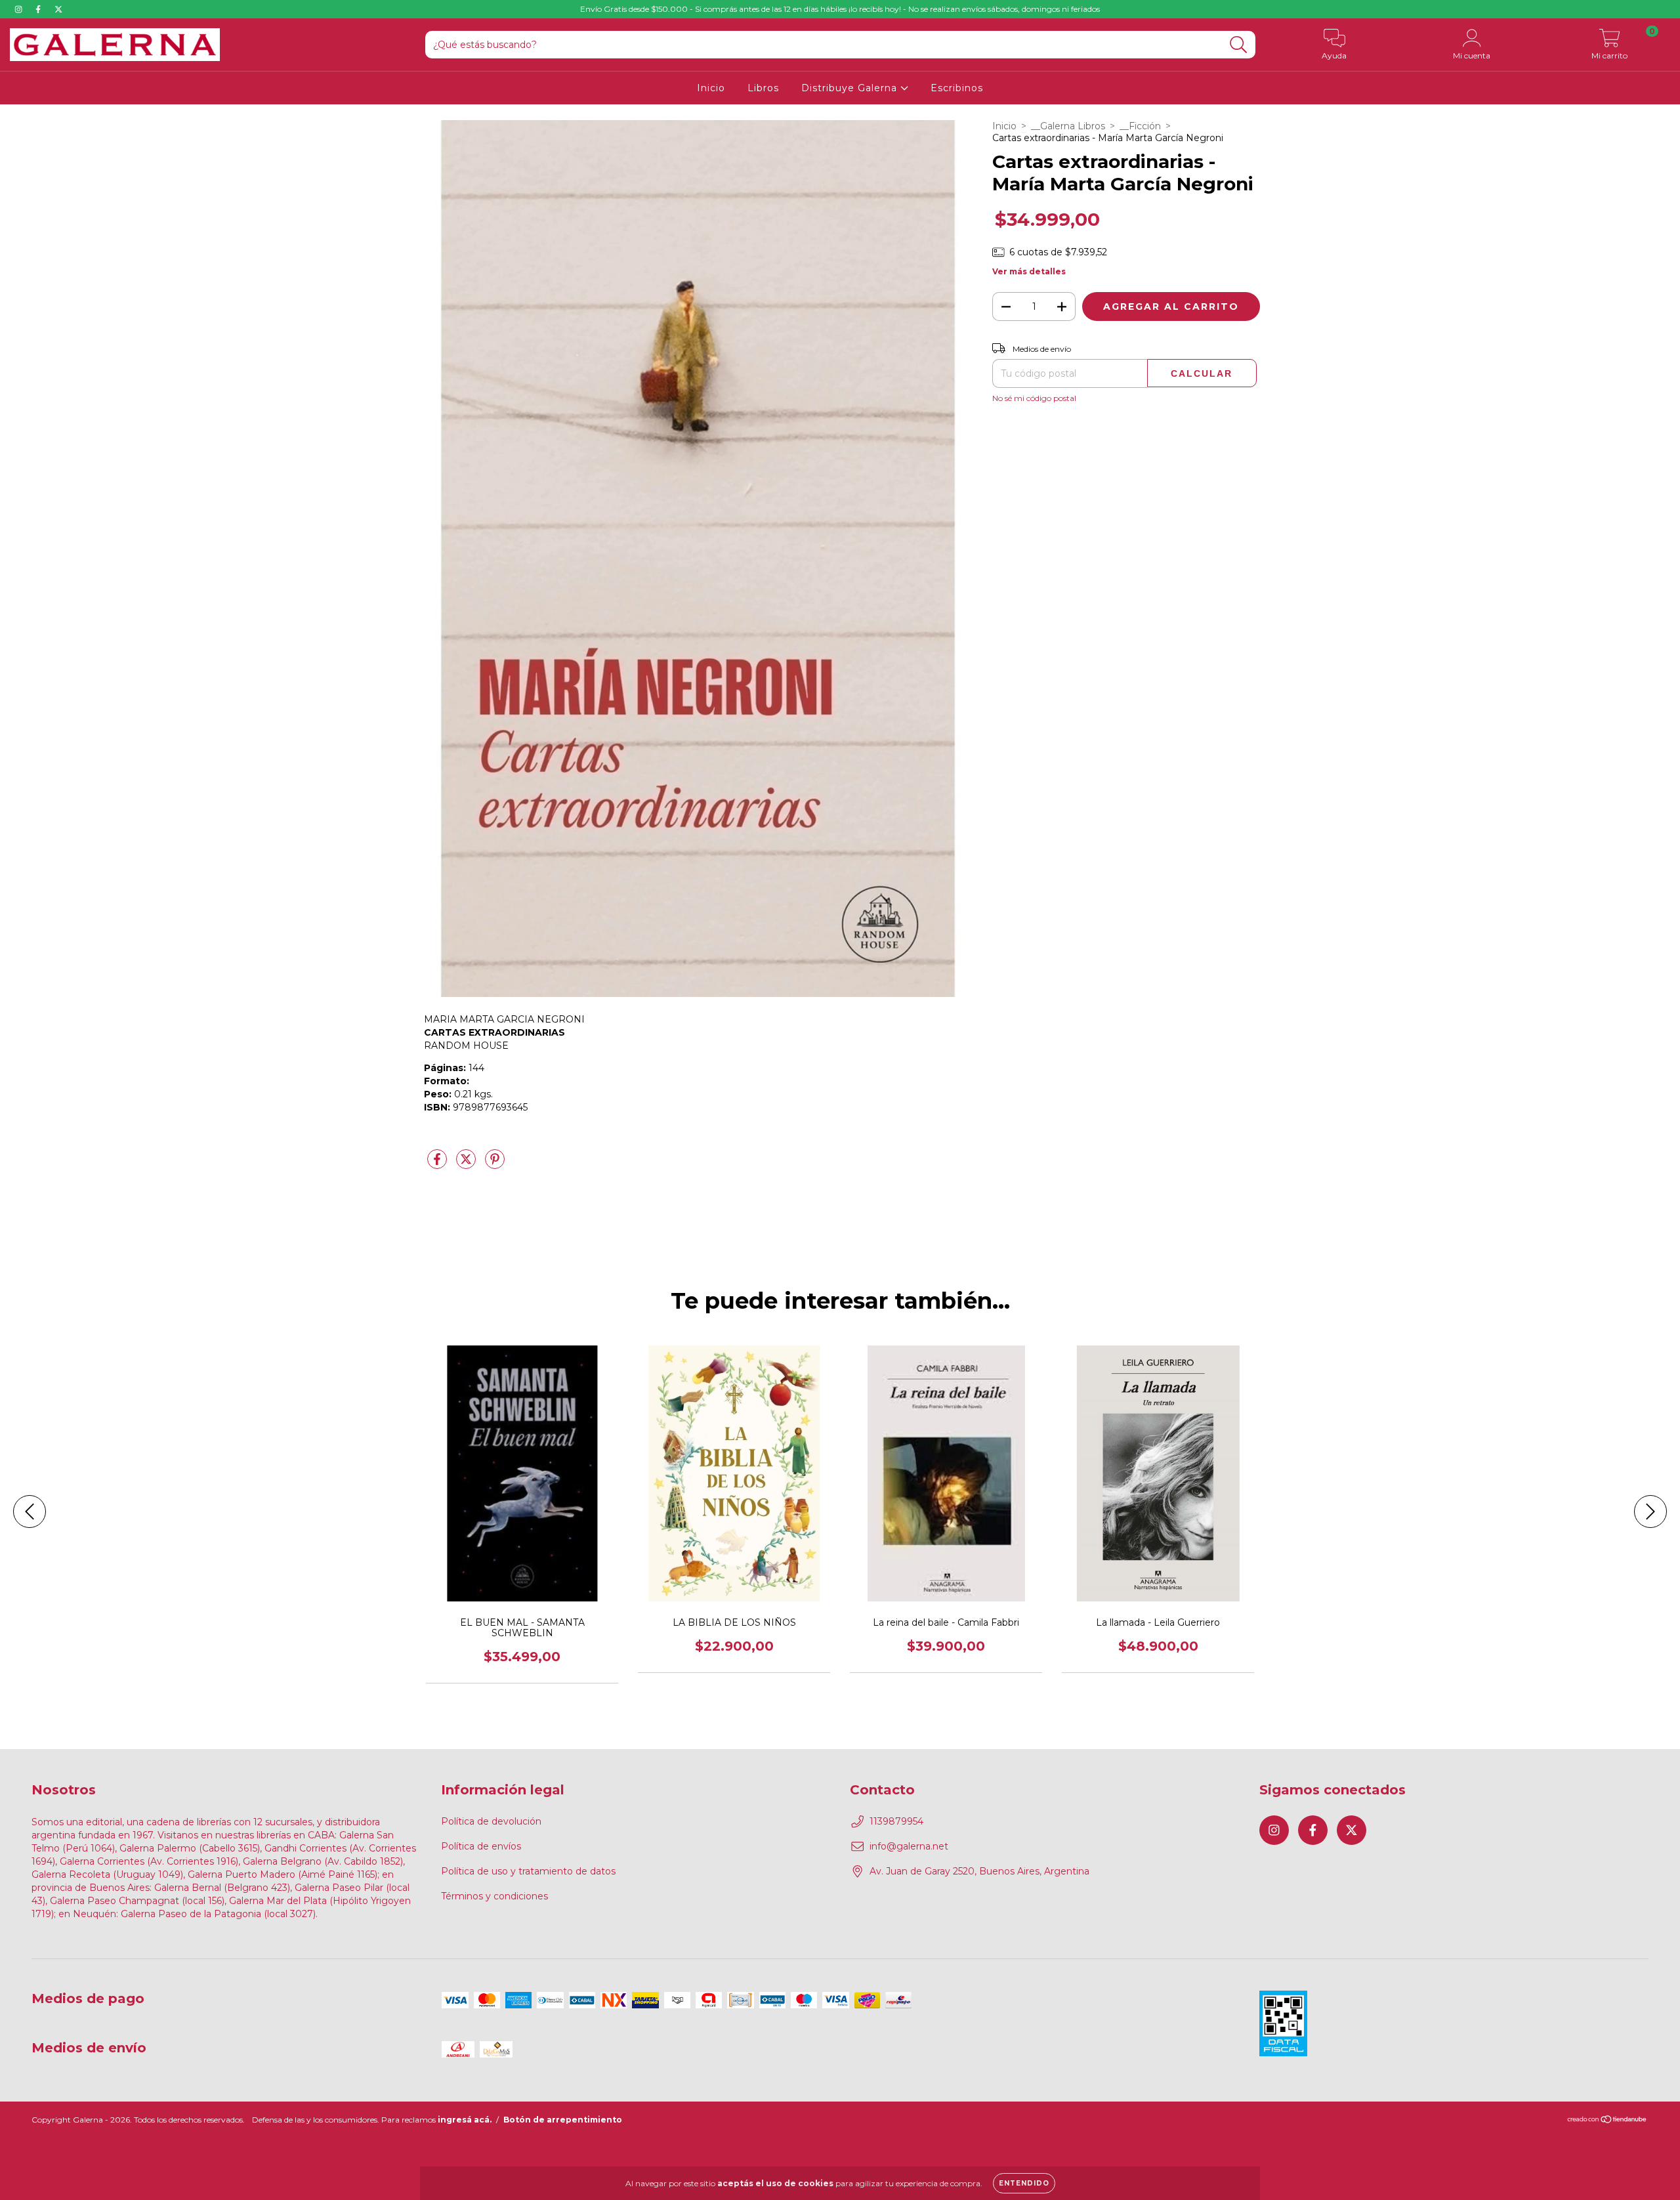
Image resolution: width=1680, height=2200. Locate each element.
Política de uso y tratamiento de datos (528, 1871)
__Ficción (1140, 126)
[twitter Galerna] (58, 9)
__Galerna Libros (1068, 126)
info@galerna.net (909, 1846)
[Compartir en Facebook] (438, 1164)
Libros (763, 88)
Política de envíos (481, 1846)
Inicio (711, 88)
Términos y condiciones (494, 1896)
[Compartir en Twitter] (467, 1164)
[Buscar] (1239, 45)
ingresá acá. (465, 2120)
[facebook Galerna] (39, 9)
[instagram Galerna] (20, 9)
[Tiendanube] (1607, 2121)
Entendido (1024, 2183)
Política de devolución (491, 1821)
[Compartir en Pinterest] (495, 1164)
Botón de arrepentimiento (563, 2120)
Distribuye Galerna (851, 88)
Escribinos (957, 88)
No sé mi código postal (1034, 398)
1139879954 (896, 1821)
